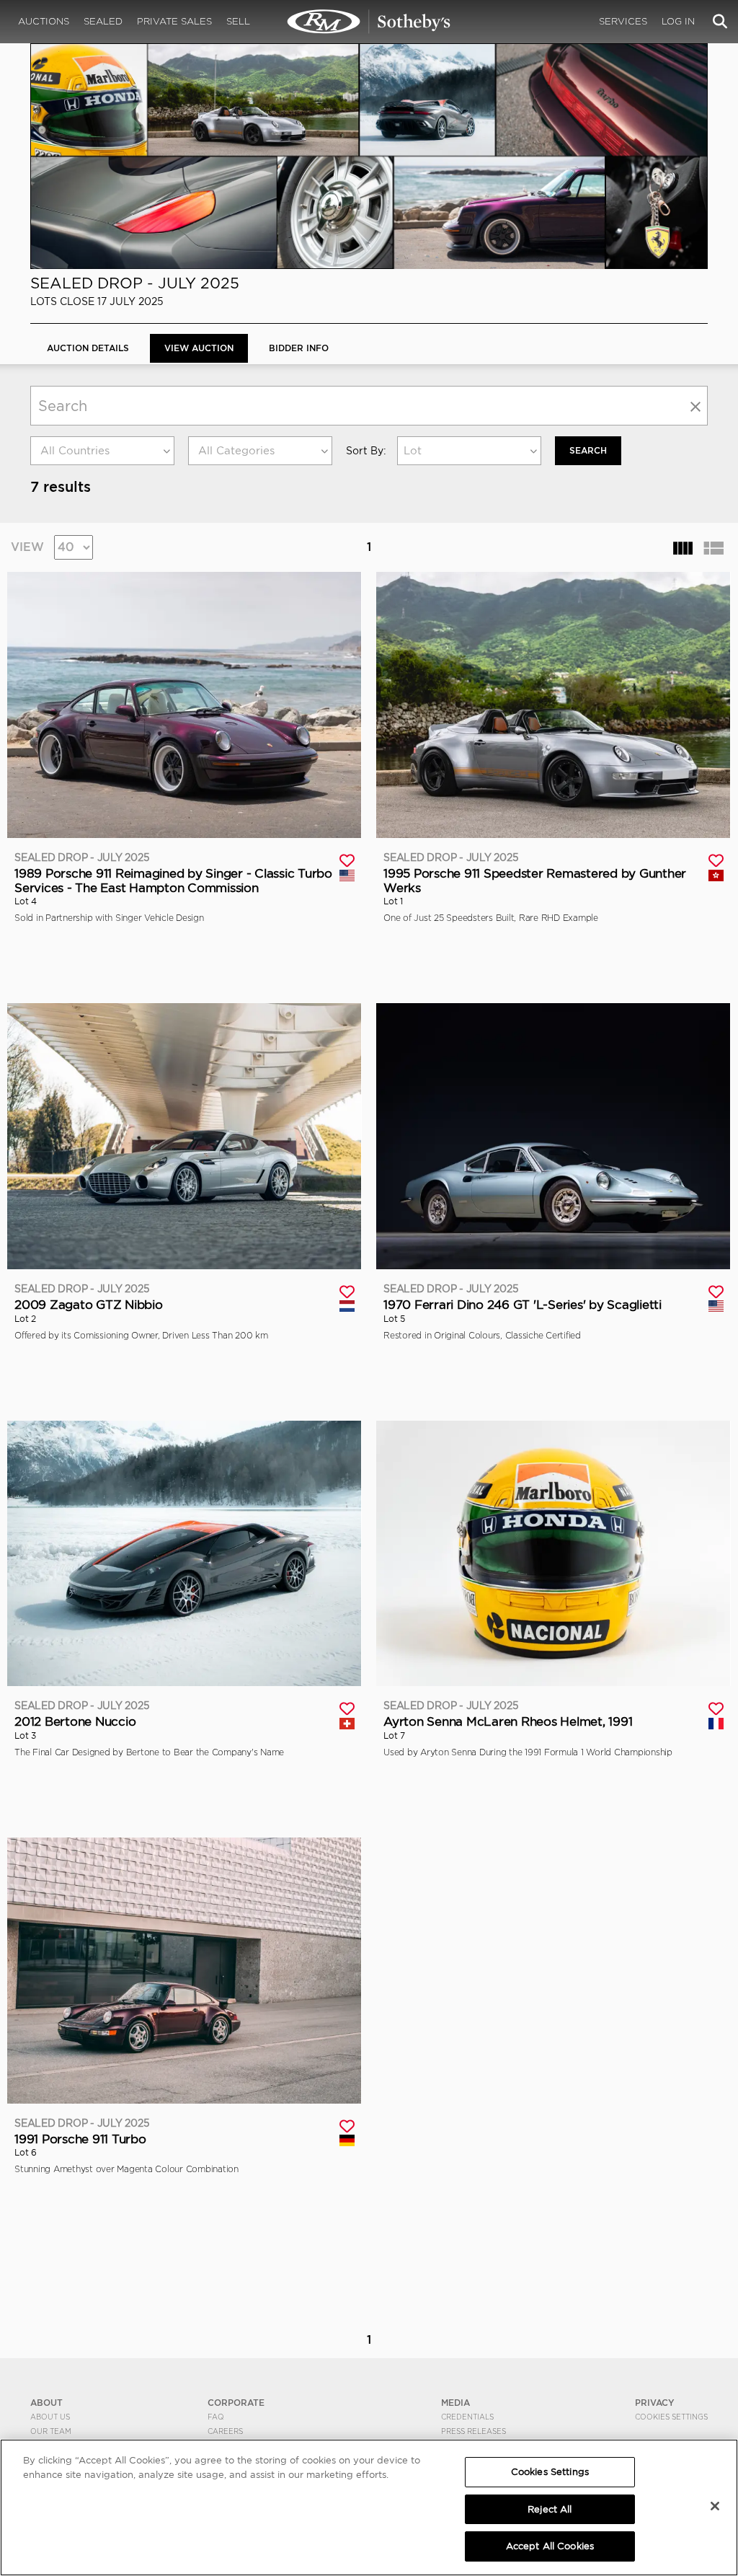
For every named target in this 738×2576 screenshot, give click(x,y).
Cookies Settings (671, 2417)
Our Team (51, 2431)
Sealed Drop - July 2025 (135, 283)
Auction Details (88, 348)
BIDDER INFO (299, 348)
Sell (238, 21)
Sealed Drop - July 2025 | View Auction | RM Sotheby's (369, 22)
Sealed (103, 21)
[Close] (715, 2506)
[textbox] (102, 451)
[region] (369, 2507)
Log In (678, 21)
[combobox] (102, 451)
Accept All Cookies (550, 2546)
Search (588, 450)
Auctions (44, 21)
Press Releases (474, 2431)
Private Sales (174, 21)
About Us (50, 2417)
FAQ (216, 2417)
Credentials (467, 2417)
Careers (225, 2431)
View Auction (199, 348)
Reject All (550, 2509)
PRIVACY (655, 2403)
